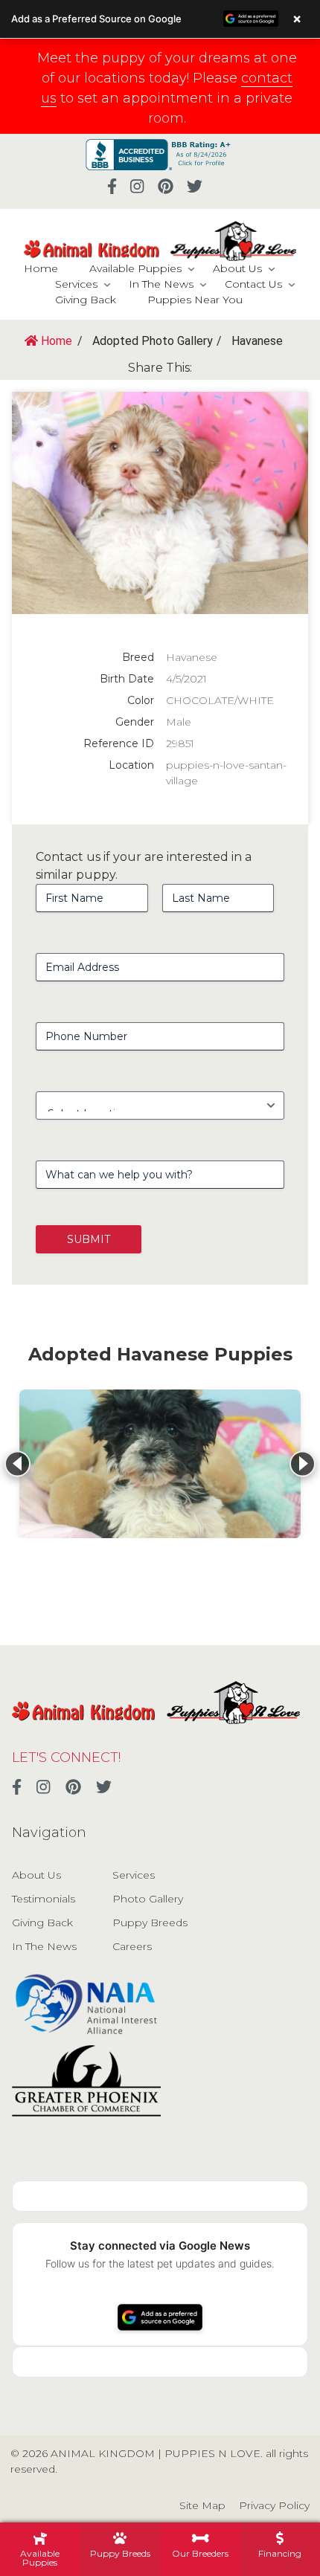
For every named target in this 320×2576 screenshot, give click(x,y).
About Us (237, 268)
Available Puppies (135, 268)
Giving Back (86, 300)
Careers (132, 1946)
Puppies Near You (195, 300)
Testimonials (44, 1899)
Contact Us (253, 284)
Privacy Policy (274, 2505)
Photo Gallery (148, 1899)
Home (41, 268)
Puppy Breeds (150, 1923)
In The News (161, 284)
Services (76, 284)
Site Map (202, 2505)
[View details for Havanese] (160, 1464)
